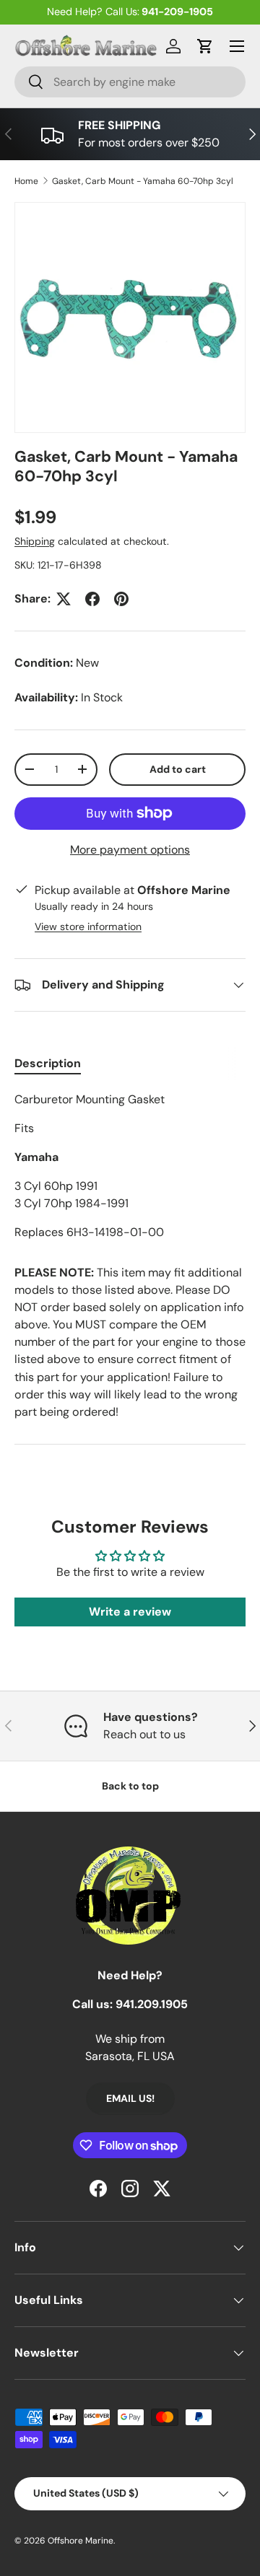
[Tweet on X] (64, 599)
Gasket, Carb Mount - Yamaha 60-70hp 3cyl (143, 181)
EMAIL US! (130, 2098)
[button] (205, 46)
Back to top (130, 1786)
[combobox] (130, 82)
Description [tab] (48, 1063)
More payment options (130, 850)
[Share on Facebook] (92, 599)
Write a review (130, 1612)
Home (26, 181)
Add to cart (178, 769)
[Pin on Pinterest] (121, 599)
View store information (88, 926)
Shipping (35, 541)
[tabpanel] (130, 1166)
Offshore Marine (81, 2541)
